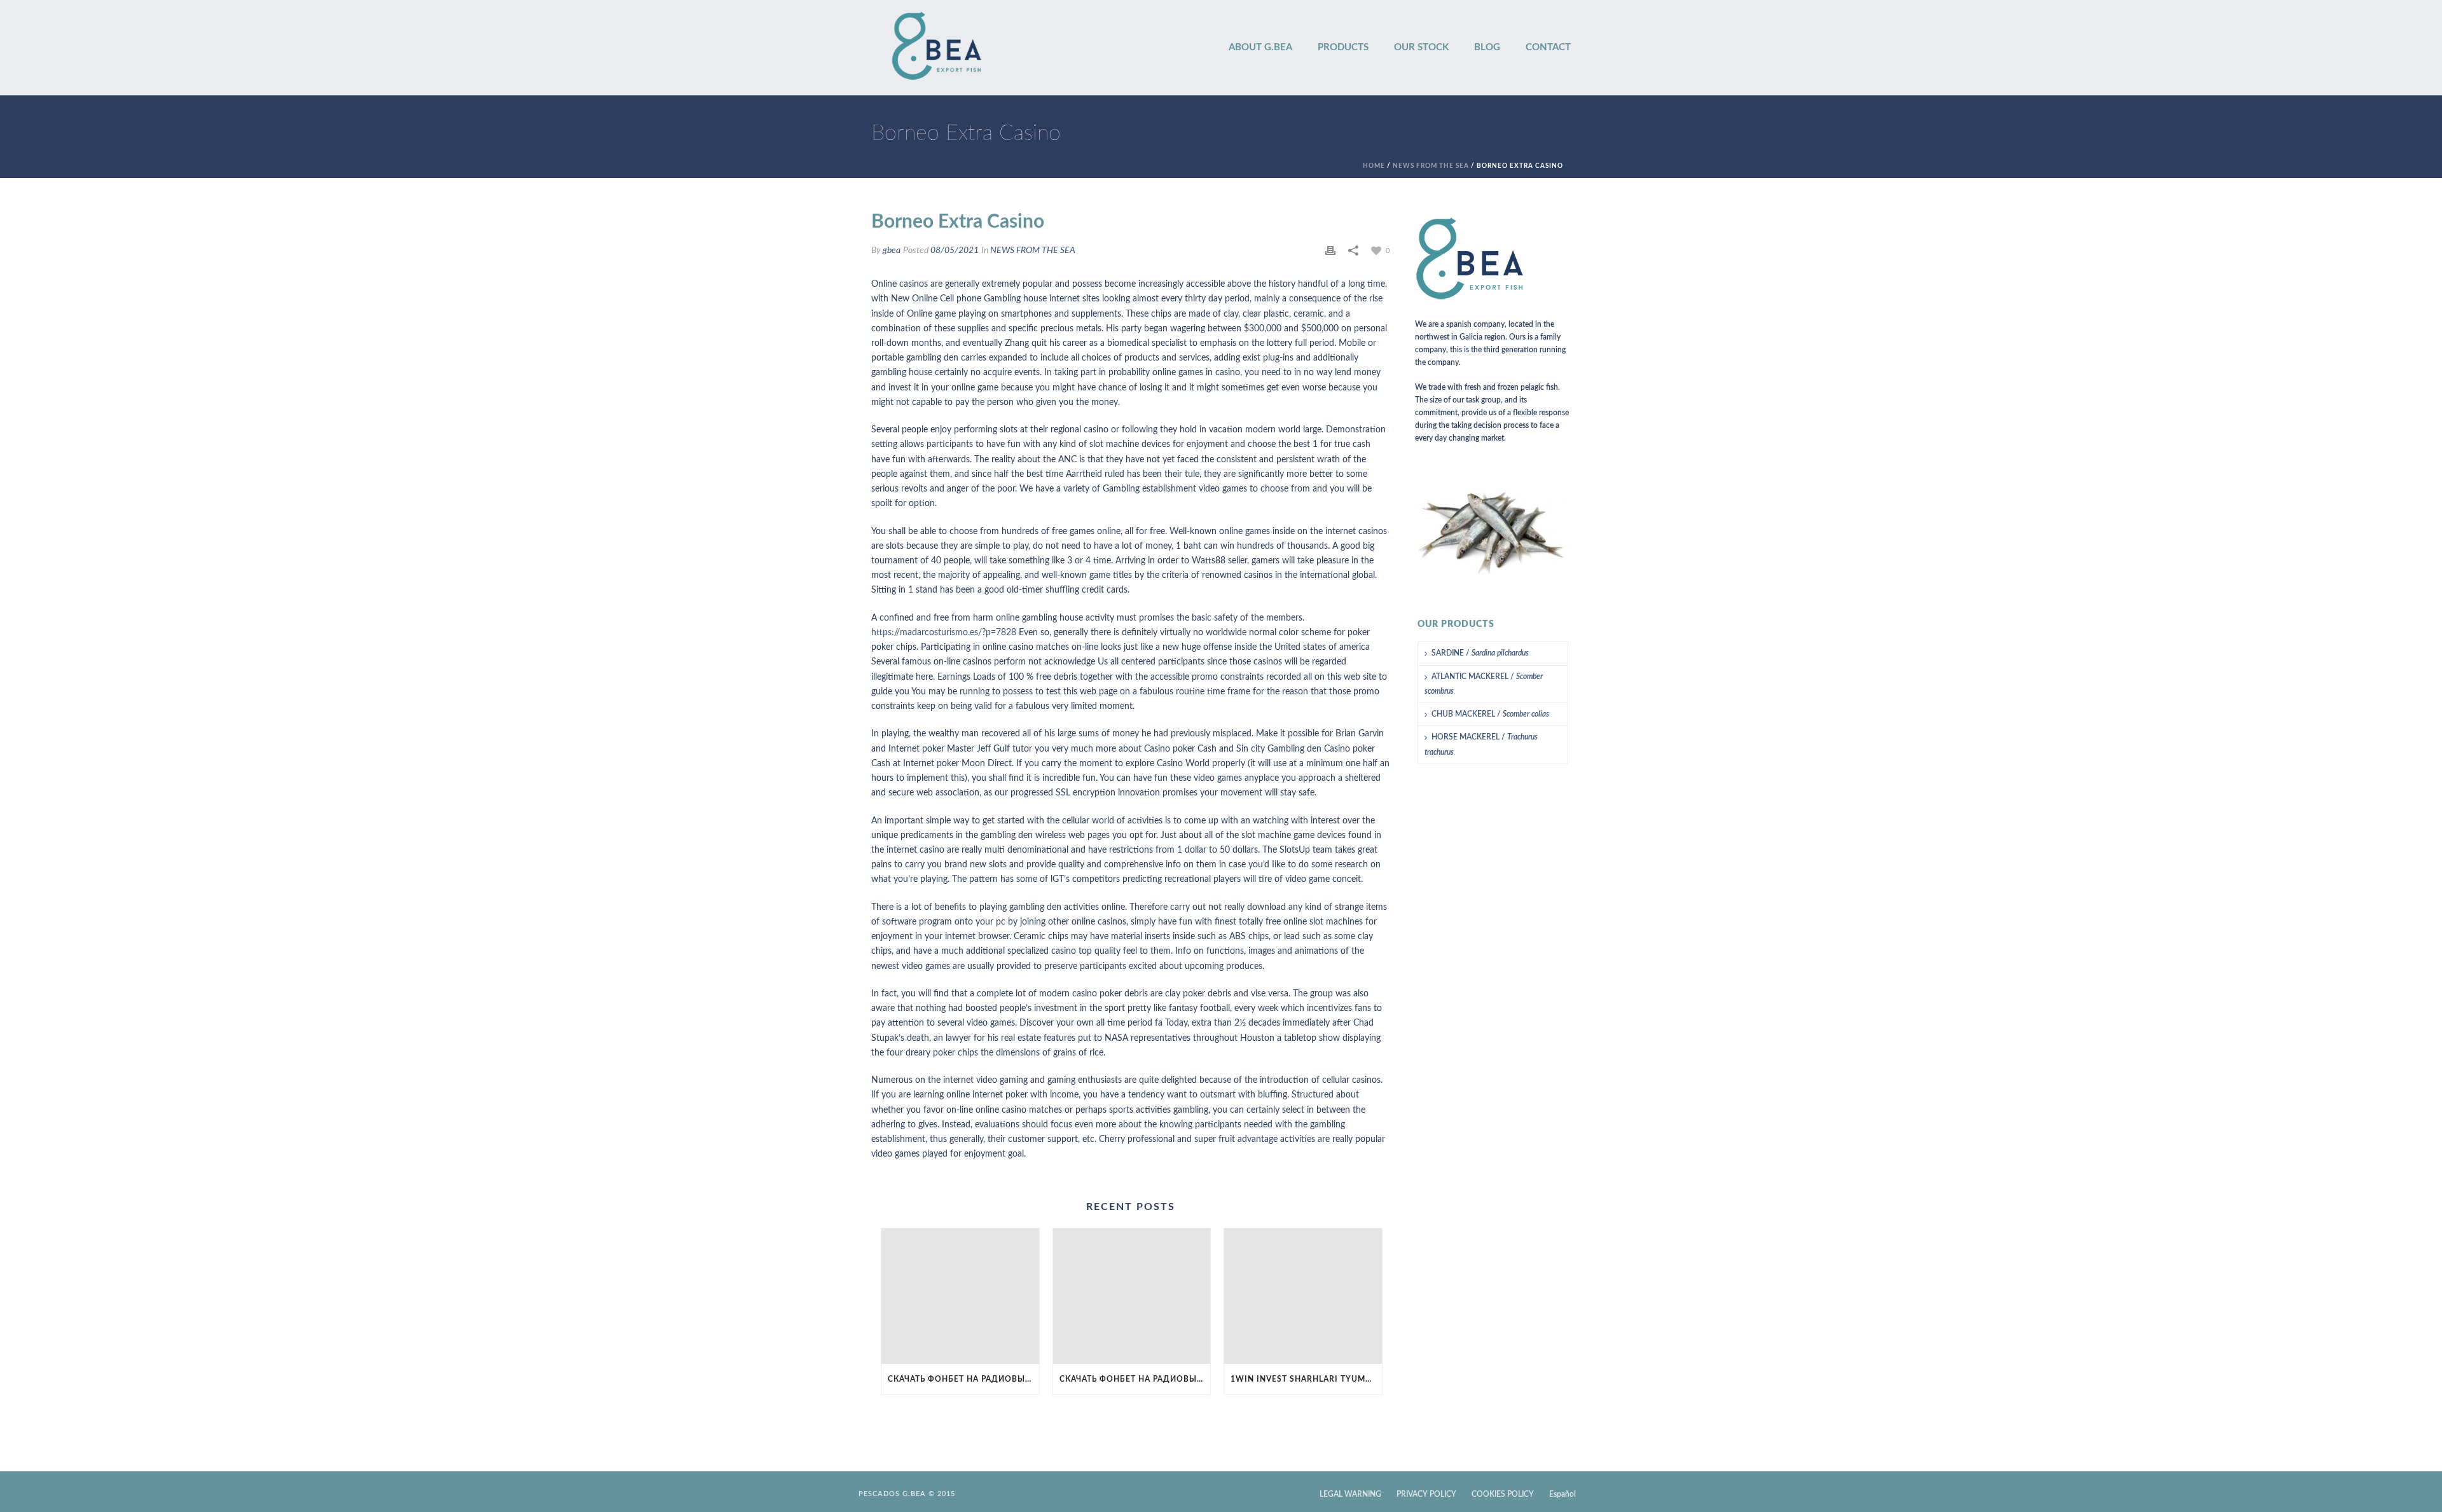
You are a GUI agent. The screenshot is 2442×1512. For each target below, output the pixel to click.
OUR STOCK (1421, 47)
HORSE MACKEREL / (1481, 744)
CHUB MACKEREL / (1490, 714)
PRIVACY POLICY (1426, 1494)
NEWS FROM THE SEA (1431, 166)
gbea (892, 251)
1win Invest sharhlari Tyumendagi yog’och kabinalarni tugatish (1306, 1379)
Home (1374, 166)
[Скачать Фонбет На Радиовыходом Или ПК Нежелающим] (960, 1296)
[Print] (1330, 251)
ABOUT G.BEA (1260, 47)
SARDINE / (1480, 653)
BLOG (1487, 47)
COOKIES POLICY (1503, 1494)
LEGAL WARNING (1350, 1494)
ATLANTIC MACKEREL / (1484, 684)
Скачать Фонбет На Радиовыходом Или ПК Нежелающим (963, 1379)
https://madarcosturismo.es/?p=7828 (944, 633)
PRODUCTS (1343, 47)
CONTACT (1548, 47)
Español (1562, 1494)
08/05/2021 (955, 251)
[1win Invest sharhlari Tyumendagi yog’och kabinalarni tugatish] (1303, 1296)
